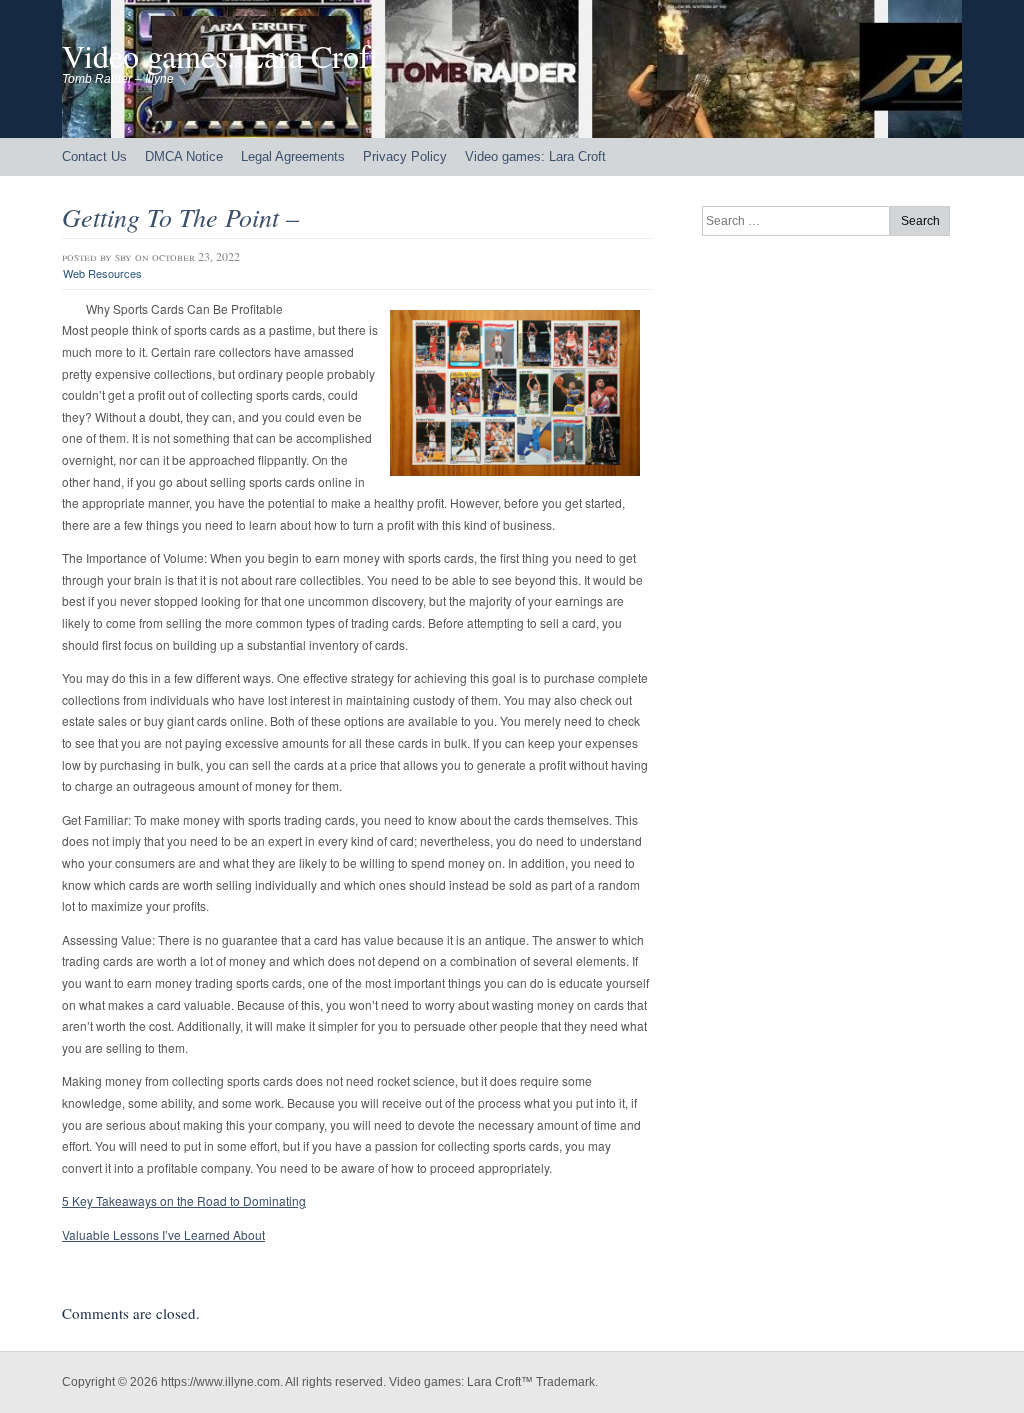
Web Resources (102, 273)
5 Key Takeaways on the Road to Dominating (184, 1200)
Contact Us (94, 156)
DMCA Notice (184, 156)
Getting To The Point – (180, 216)
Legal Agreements (293, 156)
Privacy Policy (405, 156)
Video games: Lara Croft (220, 55)
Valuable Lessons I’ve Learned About (163, 1234)
